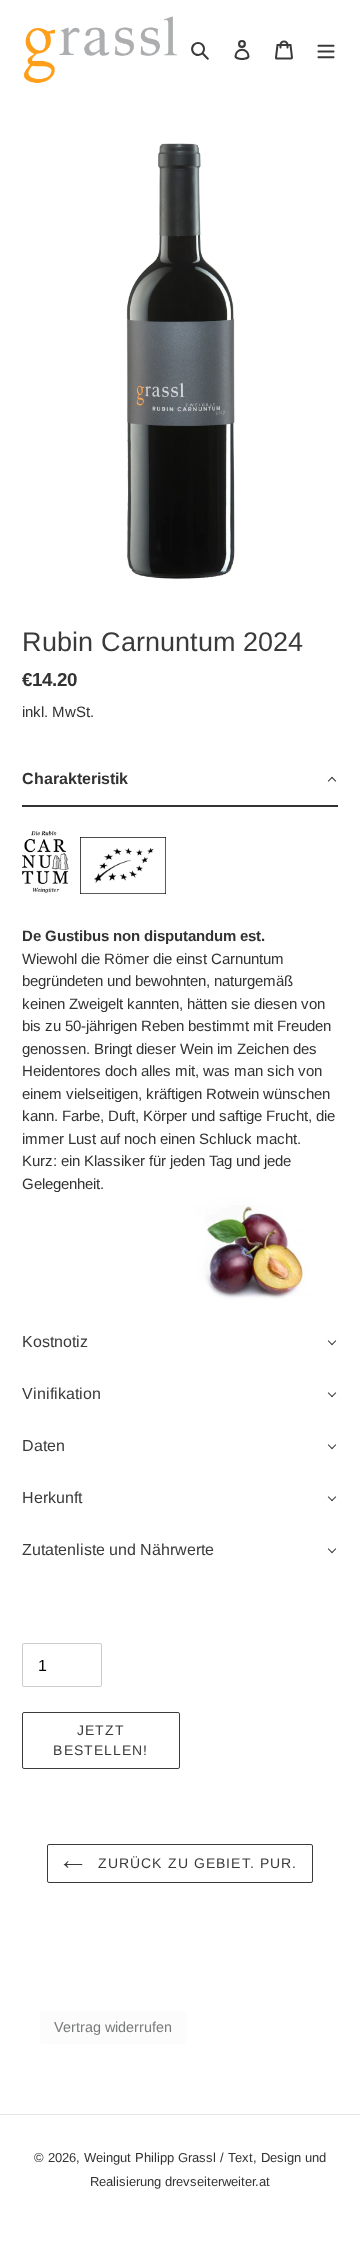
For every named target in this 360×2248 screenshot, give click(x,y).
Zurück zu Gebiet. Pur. (195, 1863)
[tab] (180, 780)
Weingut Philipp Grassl (150, 2157)
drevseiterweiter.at (217, 2181)
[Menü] (326, 49)
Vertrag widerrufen (113, 2027)
